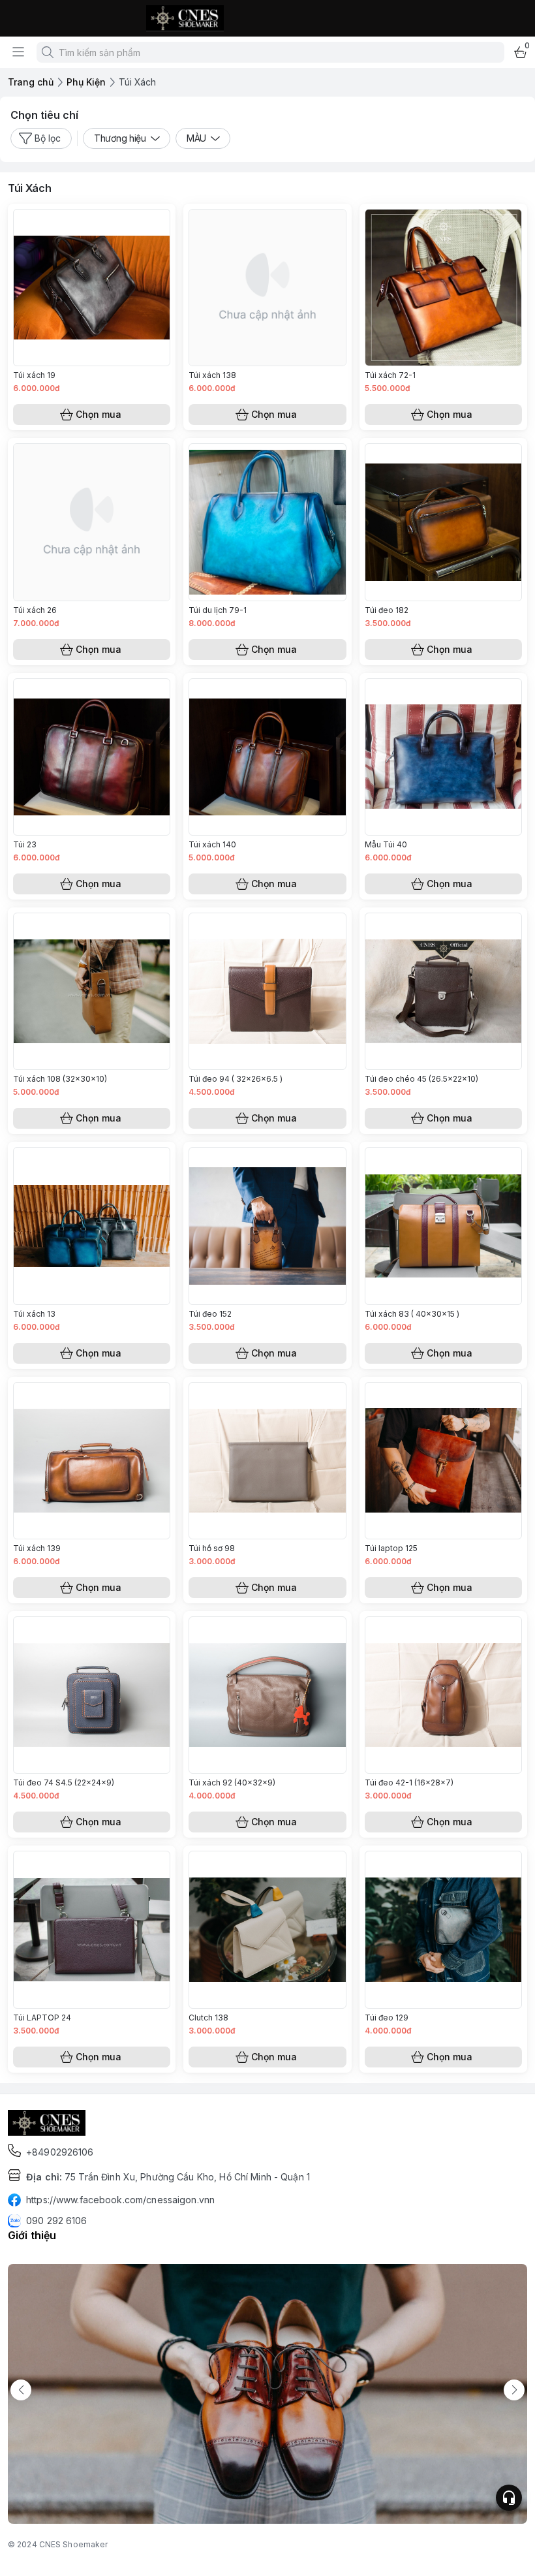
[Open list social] (509, 2498)
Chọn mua (99, 414)
